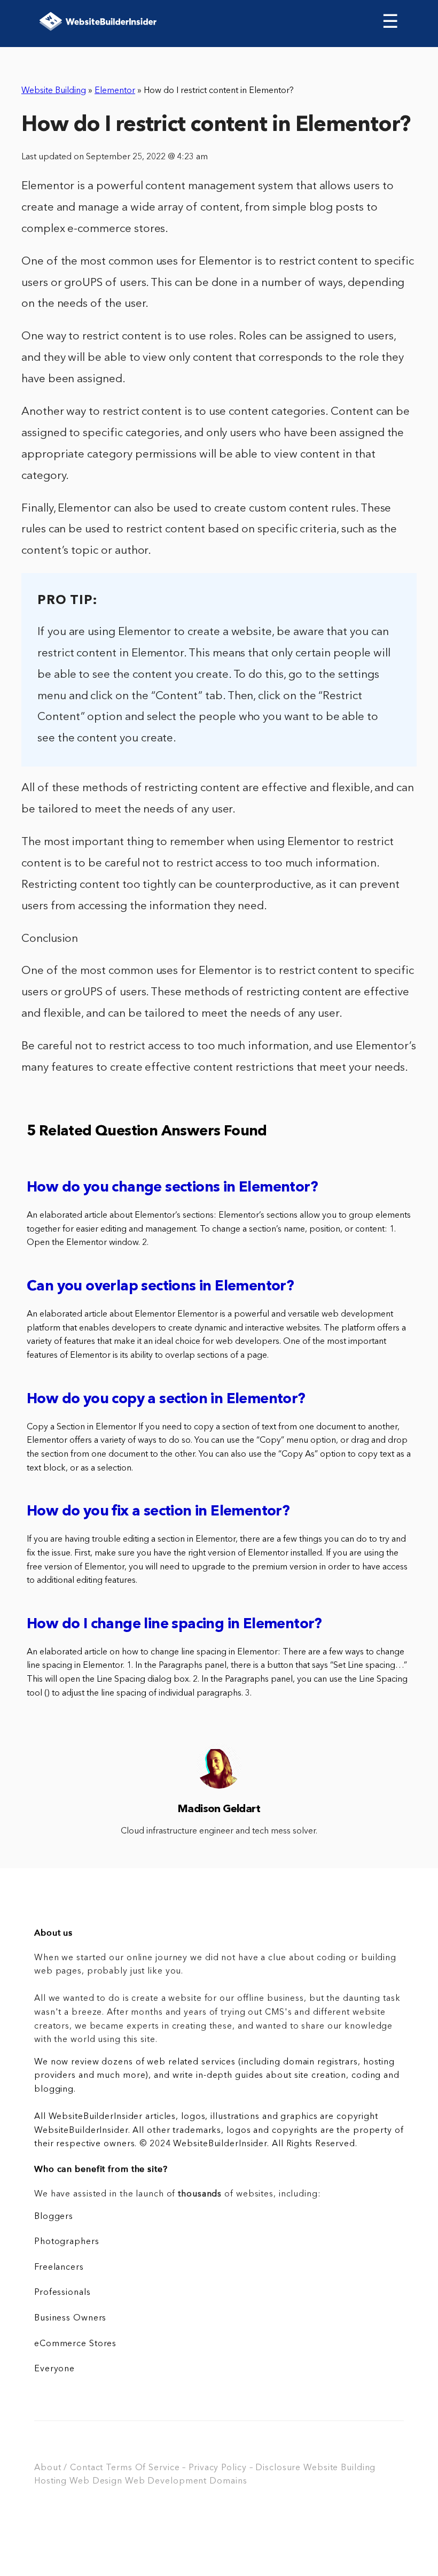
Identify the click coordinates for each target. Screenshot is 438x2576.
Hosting (50, 2481)
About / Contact (69, 2468)
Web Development (166, 2481)
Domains (228, 2481)
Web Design (96, 2481)
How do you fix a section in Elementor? (158, 1512)
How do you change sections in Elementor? (172, 1188)
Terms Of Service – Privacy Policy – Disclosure (203, 2468)
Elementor (115, 91)
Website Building (54, 91)
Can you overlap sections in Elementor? (160, 1287)
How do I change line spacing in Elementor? (174, 1625)
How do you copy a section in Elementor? (166, 1400)
